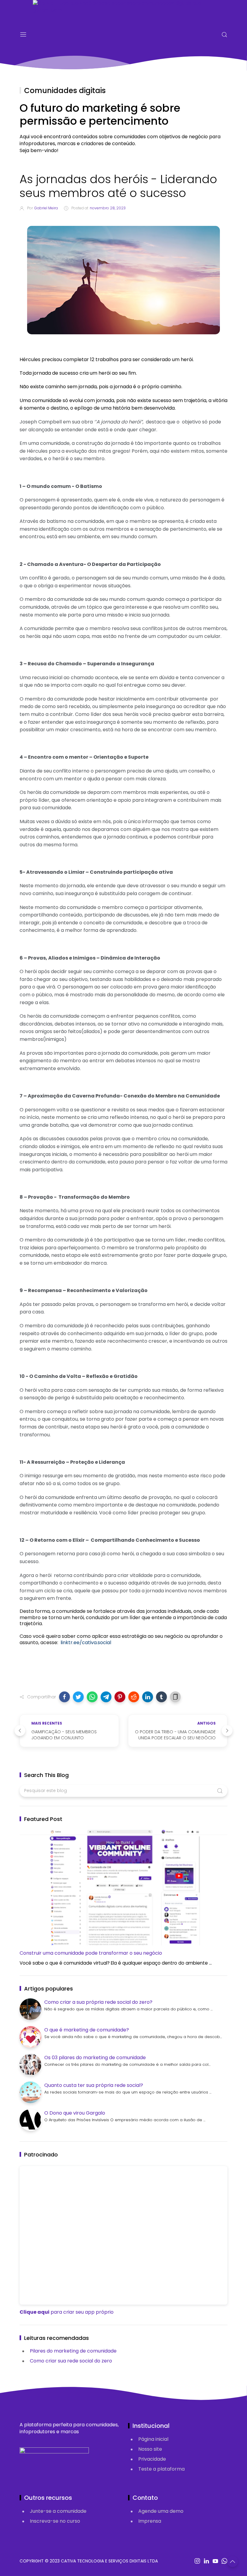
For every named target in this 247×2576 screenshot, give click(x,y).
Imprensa (150, 2521)
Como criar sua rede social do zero (71, 2361)
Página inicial (153, 2439)
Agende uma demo (161, 2511)
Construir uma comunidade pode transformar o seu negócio (91, 1953)
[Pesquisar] (224, 35)
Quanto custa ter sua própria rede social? (94, 2085)
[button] (64, 1697)
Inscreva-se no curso (55, 2521)
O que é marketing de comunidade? (87, 2030)
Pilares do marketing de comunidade (73, 2351)
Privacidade (152, 2459)
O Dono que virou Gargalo (75, 2113)
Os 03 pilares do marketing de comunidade (95, 2058)
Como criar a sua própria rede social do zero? (98, 2002)
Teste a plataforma (161, 2469)
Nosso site (150, 2449)
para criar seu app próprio (67, 2312)
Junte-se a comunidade (58, 2511)
